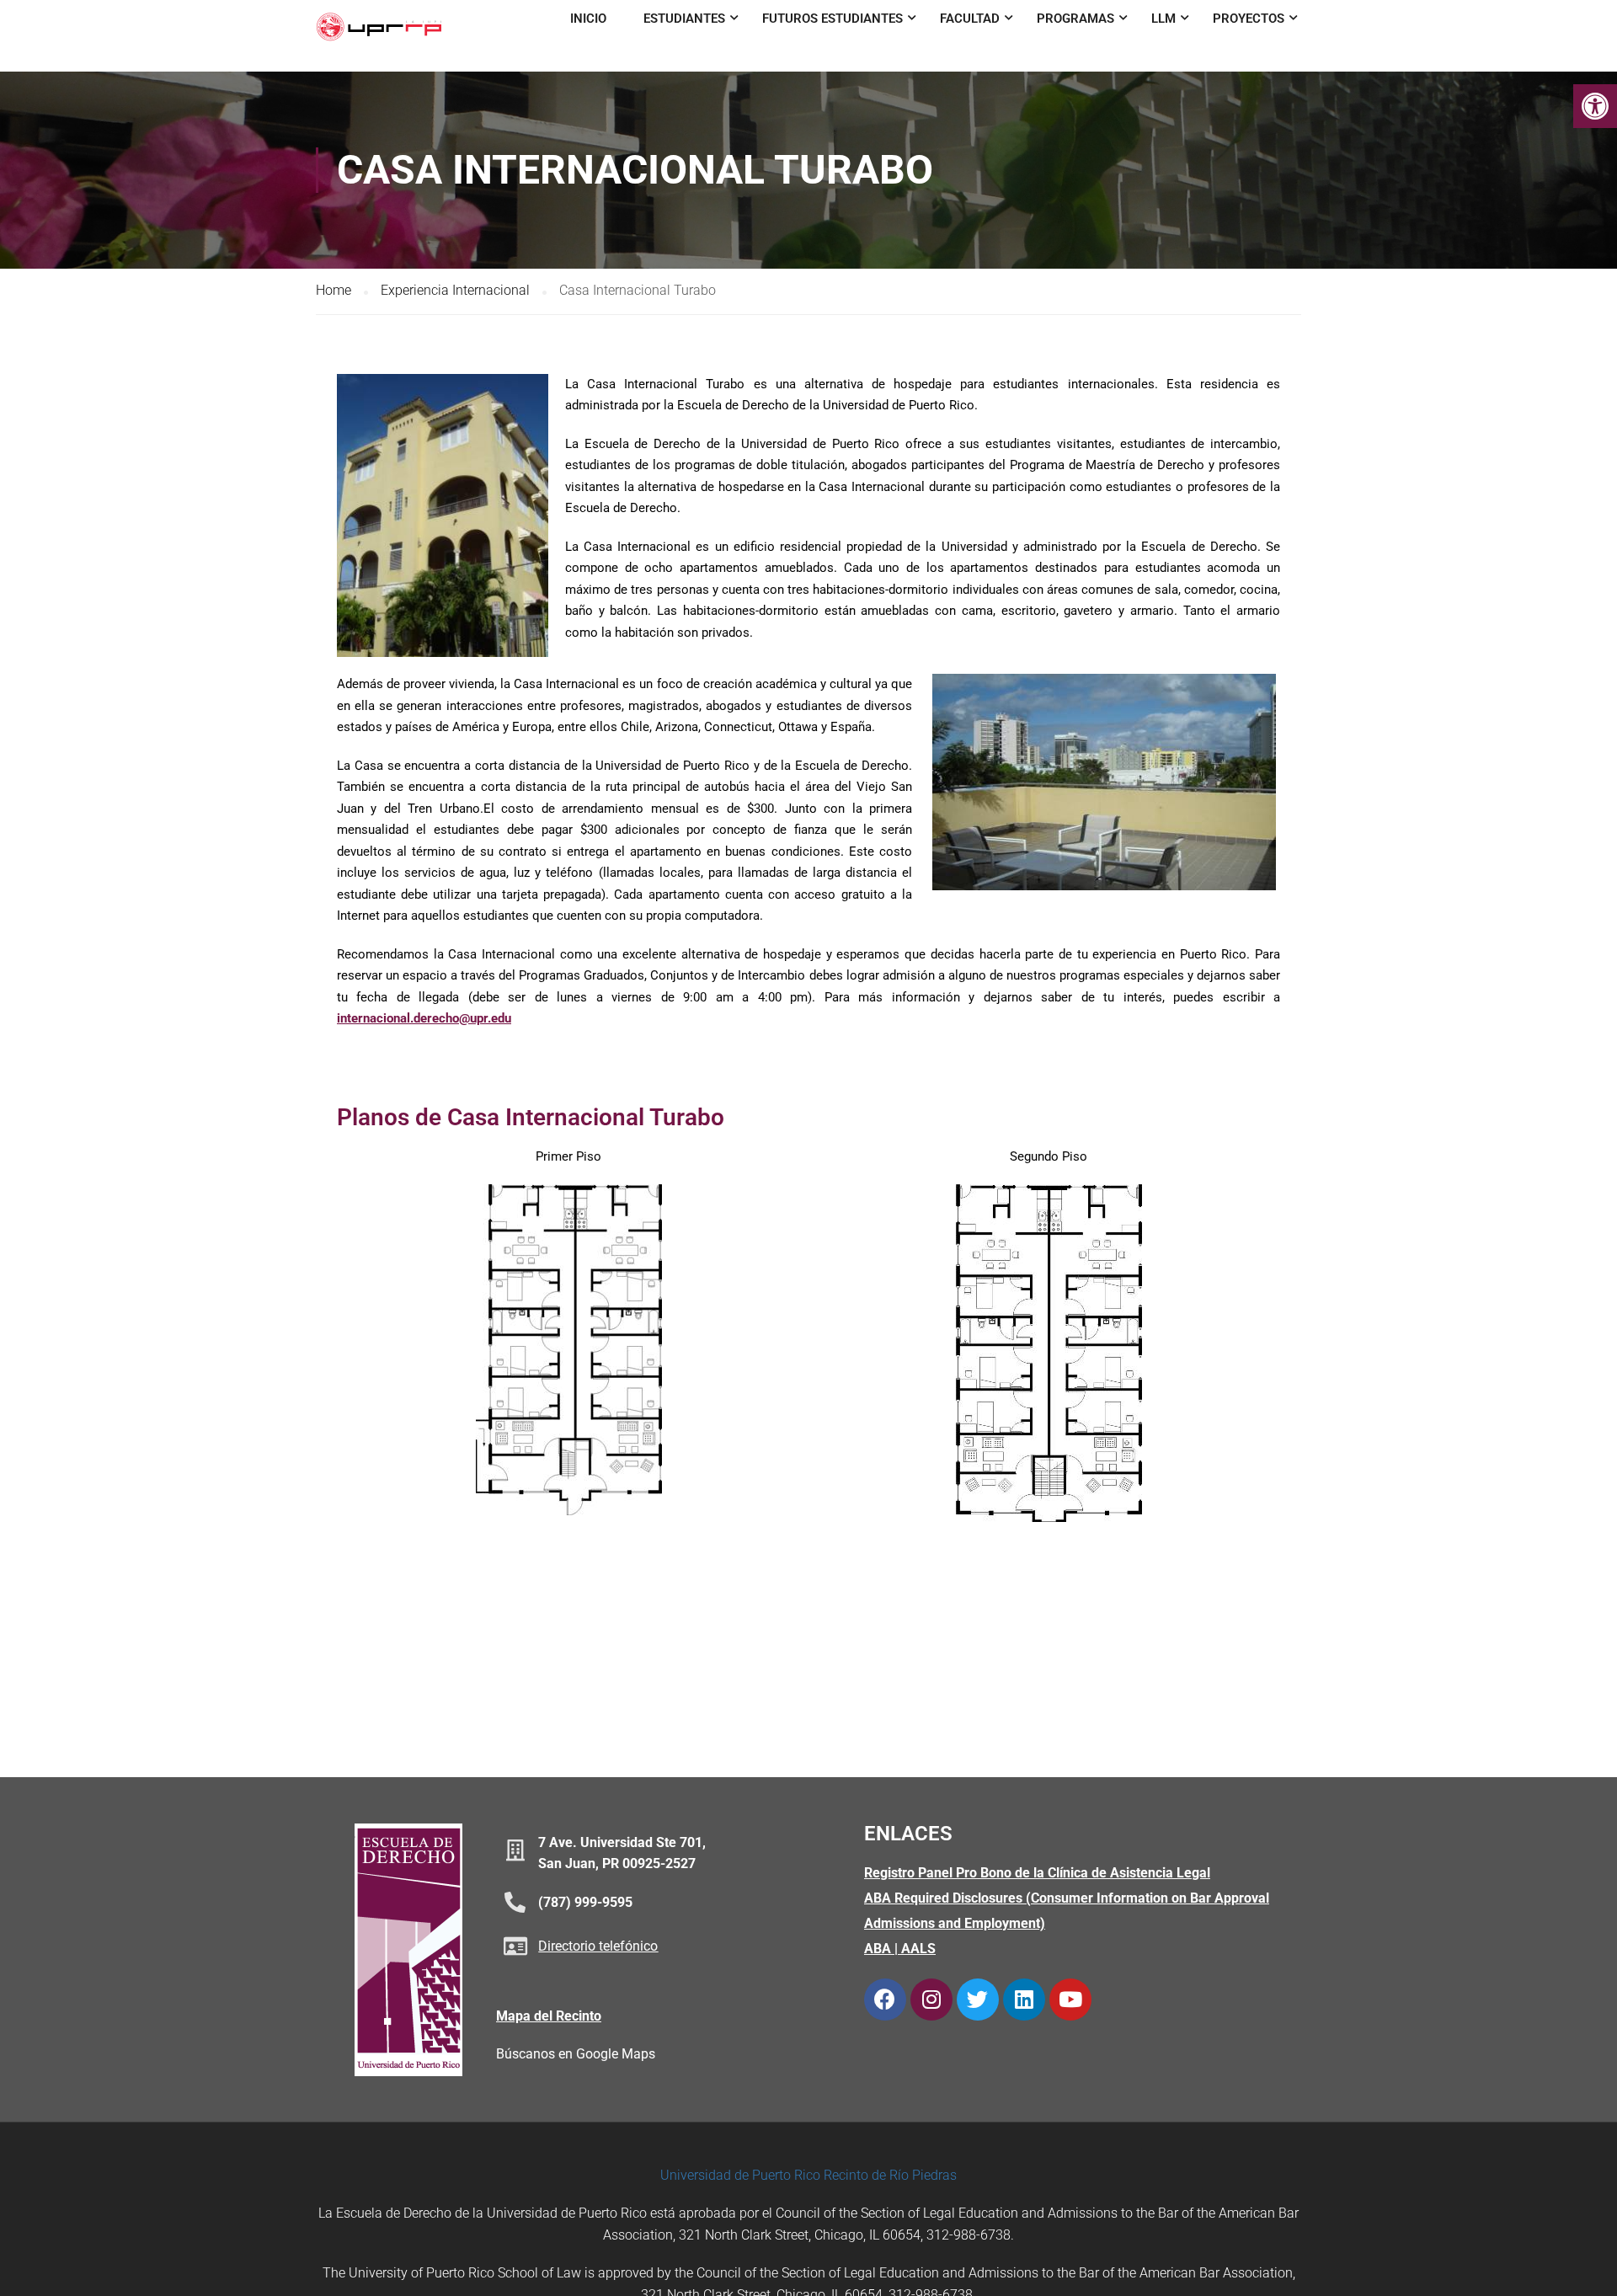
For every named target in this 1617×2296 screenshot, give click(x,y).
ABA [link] (878, 1949)
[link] (1595, 106)
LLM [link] (1163, 19)
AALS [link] (918, 1949)
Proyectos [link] (1249, 19)
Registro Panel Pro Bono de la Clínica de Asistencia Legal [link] (1037, 1873)
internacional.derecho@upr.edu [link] (424, 1018)
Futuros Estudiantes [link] (833, 19)
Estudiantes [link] (684, 19)
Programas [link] (1075, 19)
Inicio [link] (588, 19)
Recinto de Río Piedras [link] (890, 2175)
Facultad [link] (970, 19)
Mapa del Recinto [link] (549, 2016)
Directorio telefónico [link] (598, 1946)
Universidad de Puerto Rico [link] (740, 2175)
